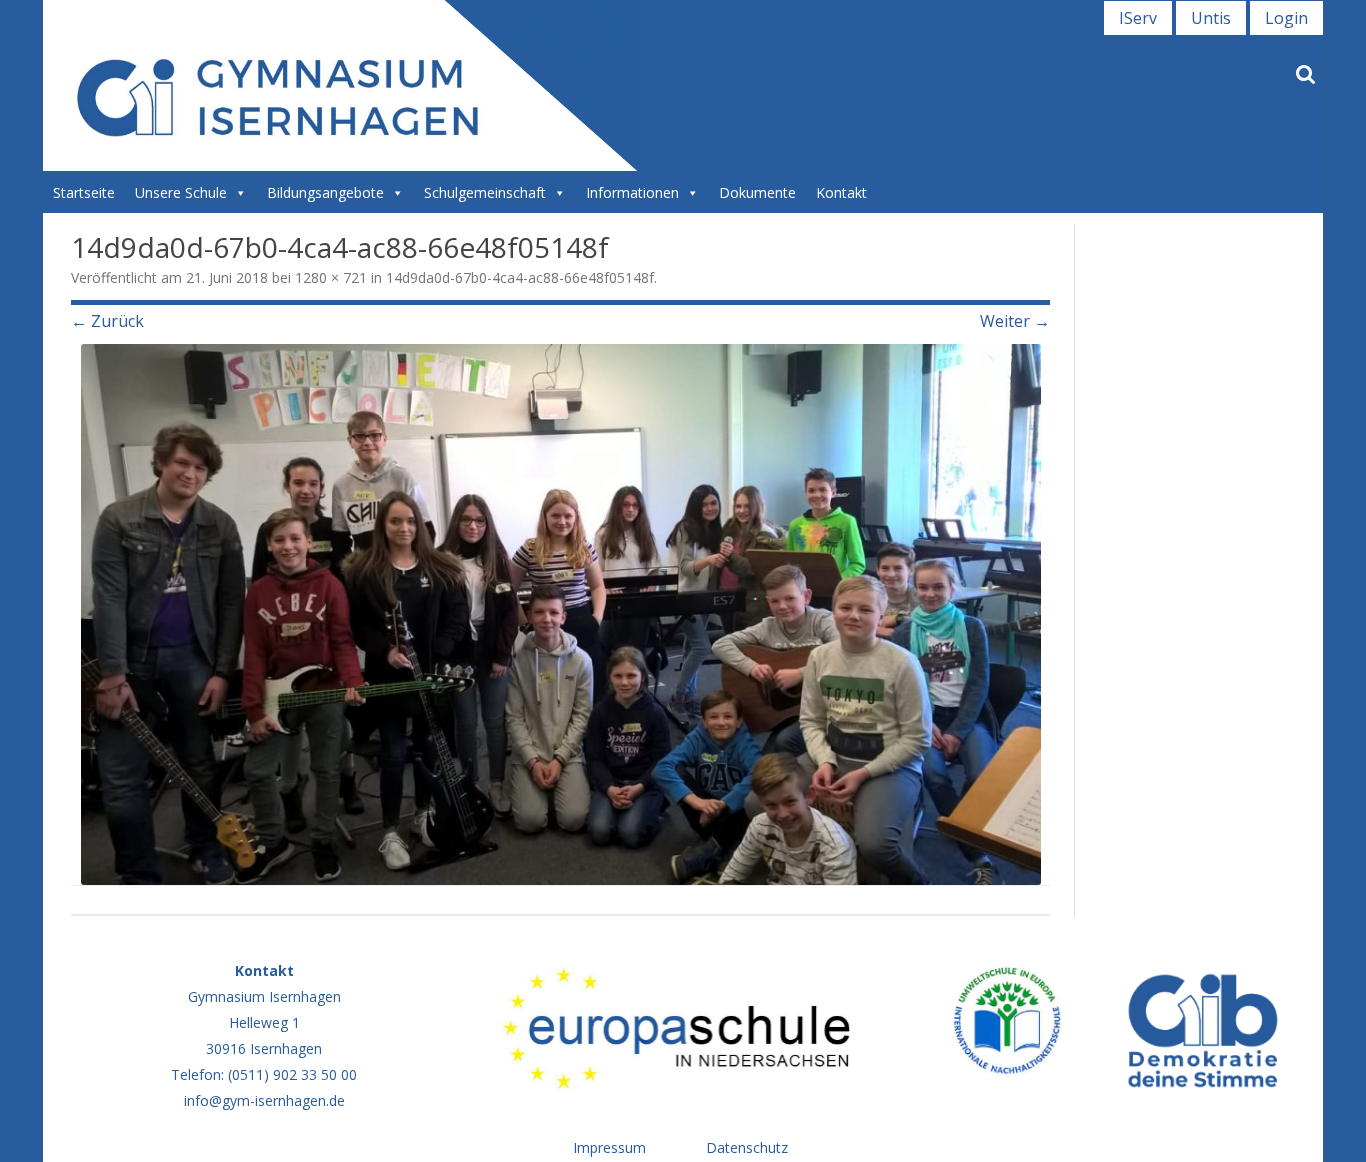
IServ (1138, 18)
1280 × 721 (331, 277)
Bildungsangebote (325, 192)
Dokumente (757, 192)
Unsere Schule (181, 192)
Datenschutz (747, 1147)
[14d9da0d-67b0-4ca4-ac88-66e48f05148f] (560, 614)
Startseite (84, 192)
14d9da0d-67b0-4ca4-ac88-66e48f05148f (520, 277)
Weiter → (1015, 321)
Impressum (609, 1147)
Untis (1211, 18)
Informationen (632, 192)
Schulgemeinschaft (485, 192)
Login (1286, 18)
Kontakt (841, 192)
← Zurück (107, 321)
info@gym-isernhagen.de (264, 1100)
